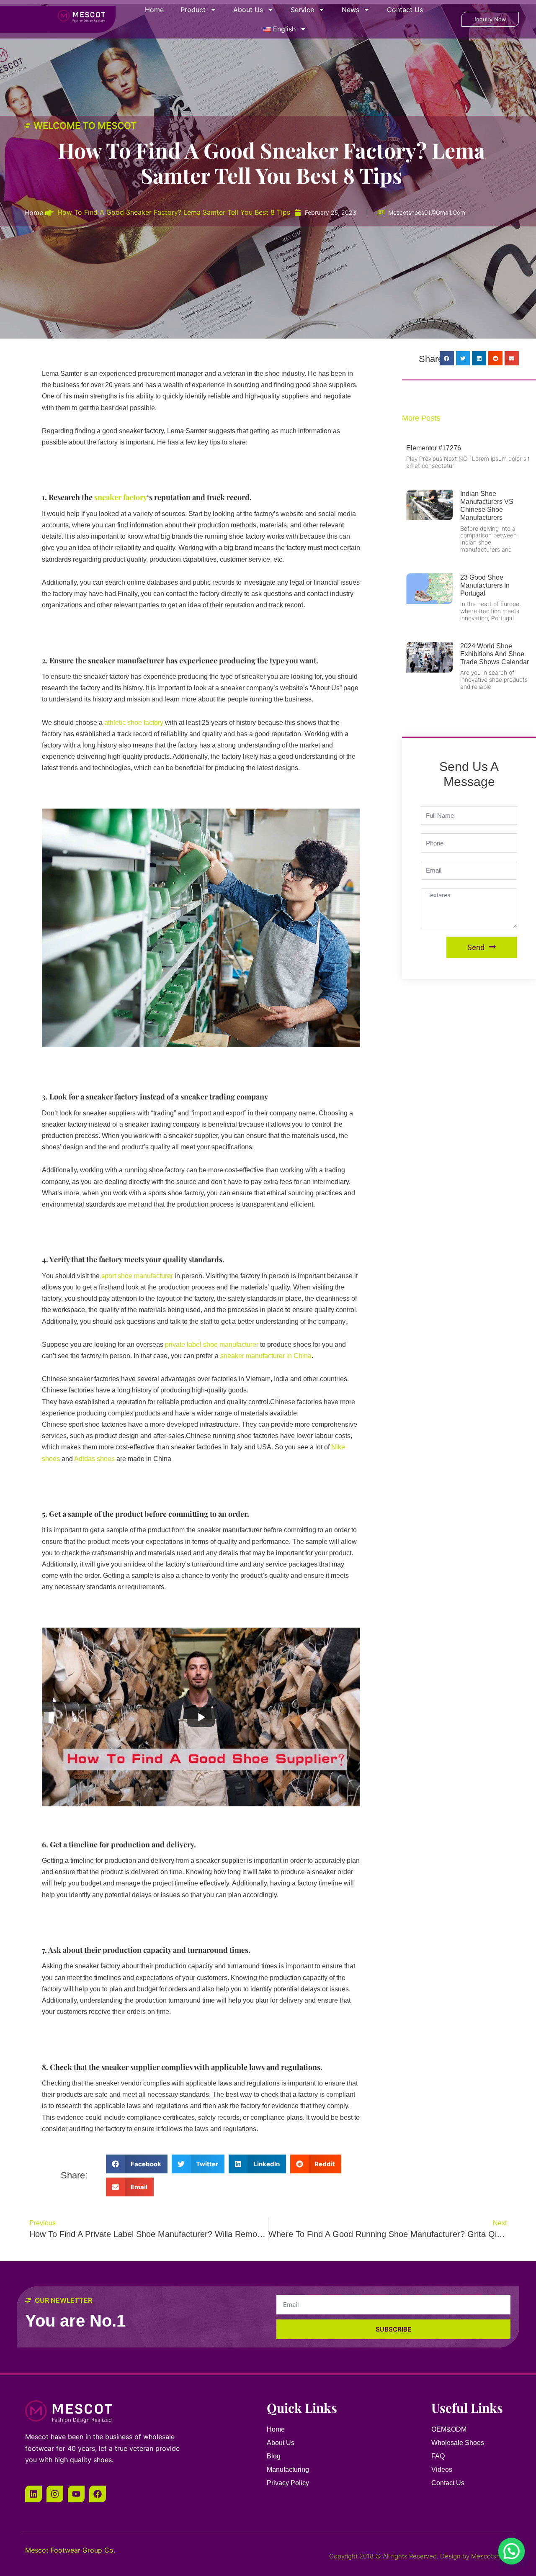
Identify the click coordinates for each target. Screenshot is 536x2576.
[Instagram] (55, 2494)
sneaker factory (120, 497)
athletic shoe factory (134, 723)
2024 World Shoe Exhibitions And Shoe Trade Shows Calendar (495, 654)
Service (302, 10)
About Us (248, 10)
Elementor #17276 (434, 448)
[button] (137, 2164)
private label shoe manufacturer (212, 1345)
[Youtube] (76, 2494)
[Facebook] (98, 2494)
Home (154, 10)
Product (193, 10)
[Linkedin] (33, 2494)
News (350, 10)
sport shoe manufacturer (137, 1276)
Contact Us (405, 10)
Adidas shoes (94, 1459)
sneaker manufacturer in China (266, 1356)
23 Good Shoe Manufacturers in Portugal (485, 585)
